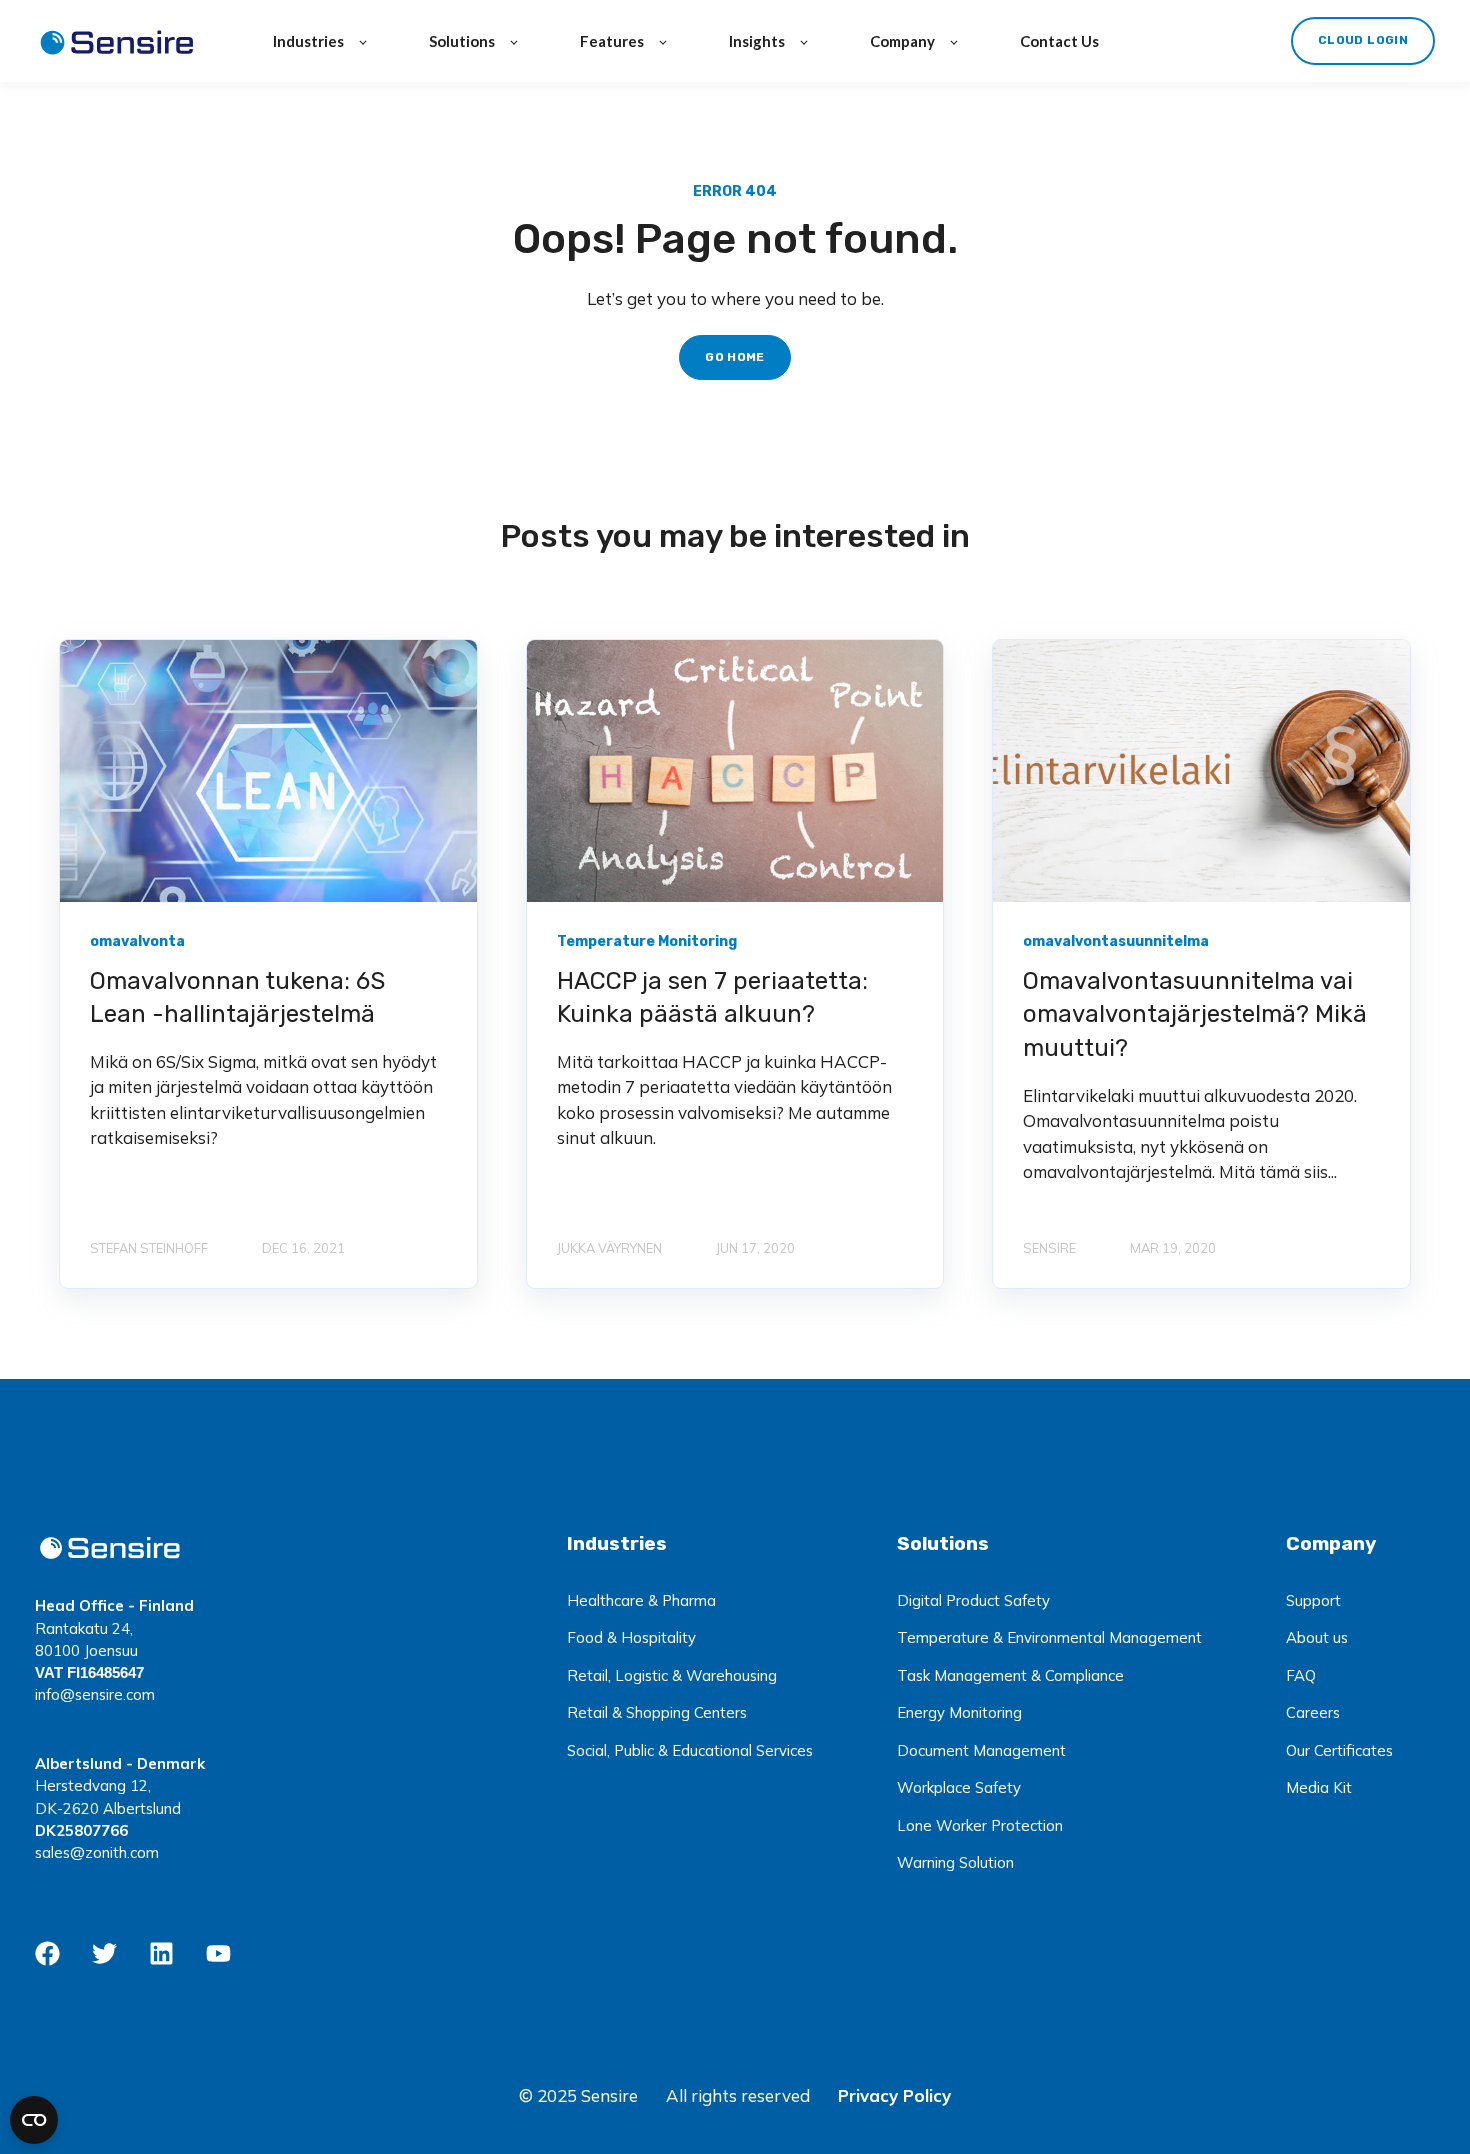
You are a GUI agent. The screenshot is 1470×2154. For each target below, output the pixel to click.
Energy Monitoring (959, 1712)
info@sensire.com (95, 1694)
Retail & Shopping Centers (657, 1712)
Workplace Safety (959, 1787)
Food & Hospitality (631, 1637)
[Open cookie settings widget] (34, 2120)
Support (1313, 1600)
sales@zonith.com (97, 1852)
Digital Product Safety (973, 1600)
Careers (1313, 1712)
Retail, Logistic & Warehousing (672, 1675)
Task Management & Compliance (1010, 1675)
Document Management (981, 1750)
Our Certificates (1339, 1750)
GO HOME (735, 357)
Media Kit (1319, 1787)
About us (1317, 1637)
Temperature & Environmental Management (1049, 1637)
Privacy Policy (894, 2095)
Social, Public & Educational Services (690, 1750)
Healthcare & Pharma (641, 1600)
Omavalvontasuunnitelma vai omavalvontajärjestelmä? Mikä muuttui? (1195, 1014)
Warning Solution (955, 1862)
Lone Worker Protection (980, 1825)
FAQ (1301, 1675)
